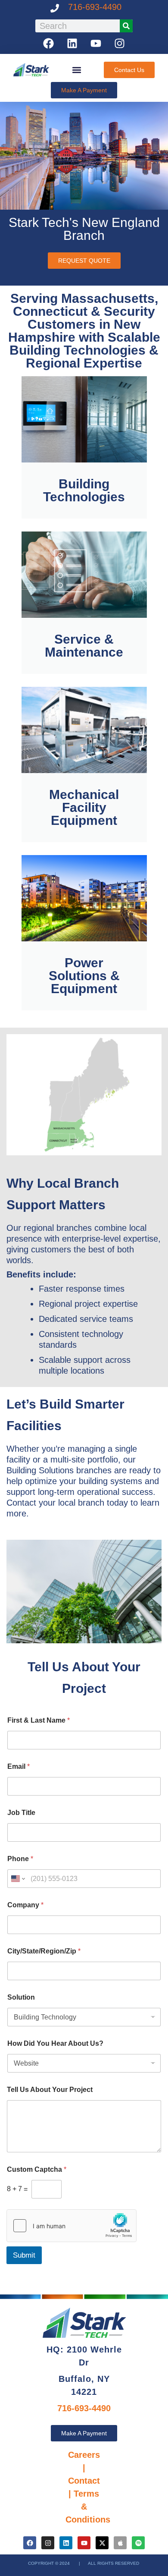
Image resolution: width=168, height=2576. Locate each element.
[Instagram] (120, 43)
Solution (21, 1997)
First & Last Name (39, 1720)
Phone (20, 1859)
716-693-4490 (95, 7)
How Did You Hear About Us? (55, 2043)
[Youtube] (96, 43)
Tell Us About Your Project (50, 2090)
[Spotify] (138, 2543)
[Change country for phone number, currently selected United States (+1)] (17, 1879)
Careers (84, 2455)
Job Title (21, 1813)
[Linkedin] (72, 43)
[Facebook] (49, 43)
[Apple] (120, 2543)
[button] (76, 70)
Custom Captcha (37, 2169)
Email (19, 1766)
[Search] (126, 26)
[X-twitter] (102, 2543)
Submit (24, 2255)
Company (25, 1905)
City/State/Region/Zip (44, 1951)
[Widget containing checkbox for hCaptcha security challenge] (72, 2226)
